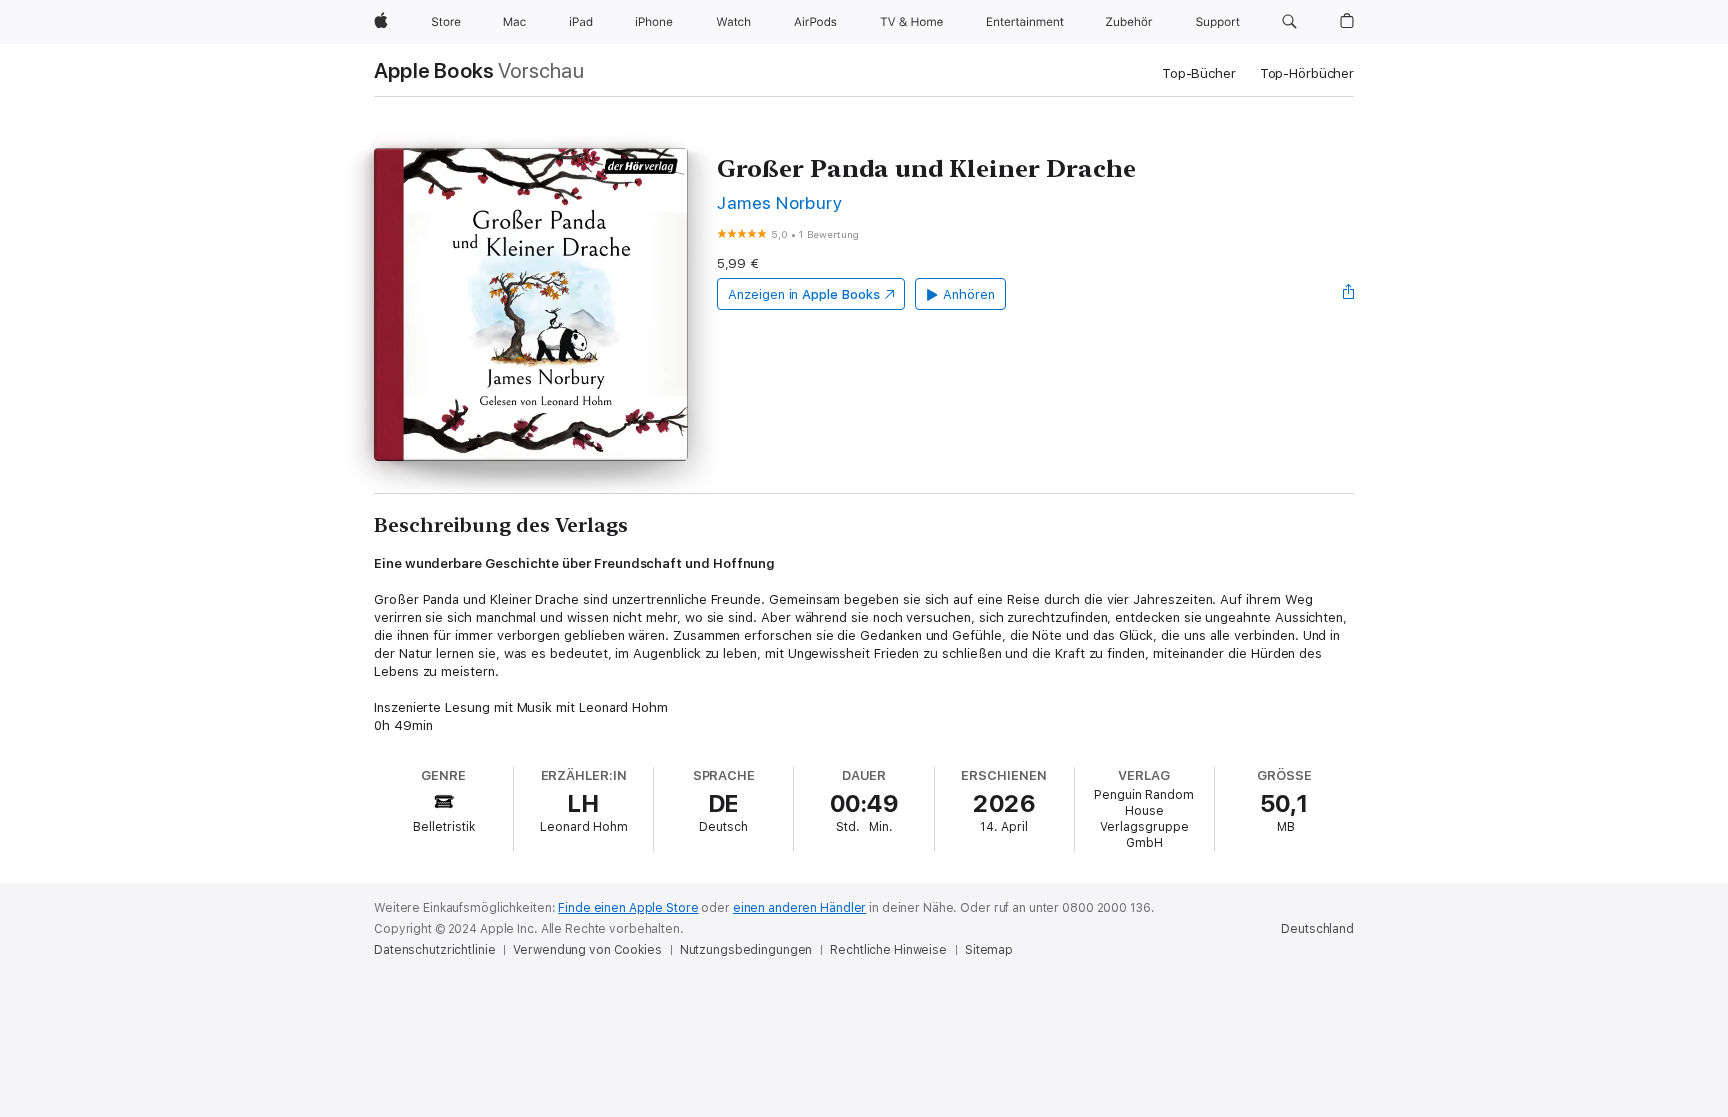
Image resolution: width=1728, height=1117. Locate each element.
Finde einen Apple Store (628, 908)
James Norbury (779, 202)
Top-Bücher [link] (1199, 73)
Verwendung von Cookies (587, 950)
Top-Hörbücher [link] (1307, 73)
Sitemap (989, 950)
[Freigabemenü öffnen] (1349, 294)
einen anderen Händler (799, 908)
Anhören (969, 294)
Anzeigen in (804, 294)
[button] (1289, 22)
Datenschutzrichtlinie (434, 950)
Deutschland (1317, 929)
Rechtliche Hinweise (888, 950)
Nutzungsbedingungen (746, 950)
